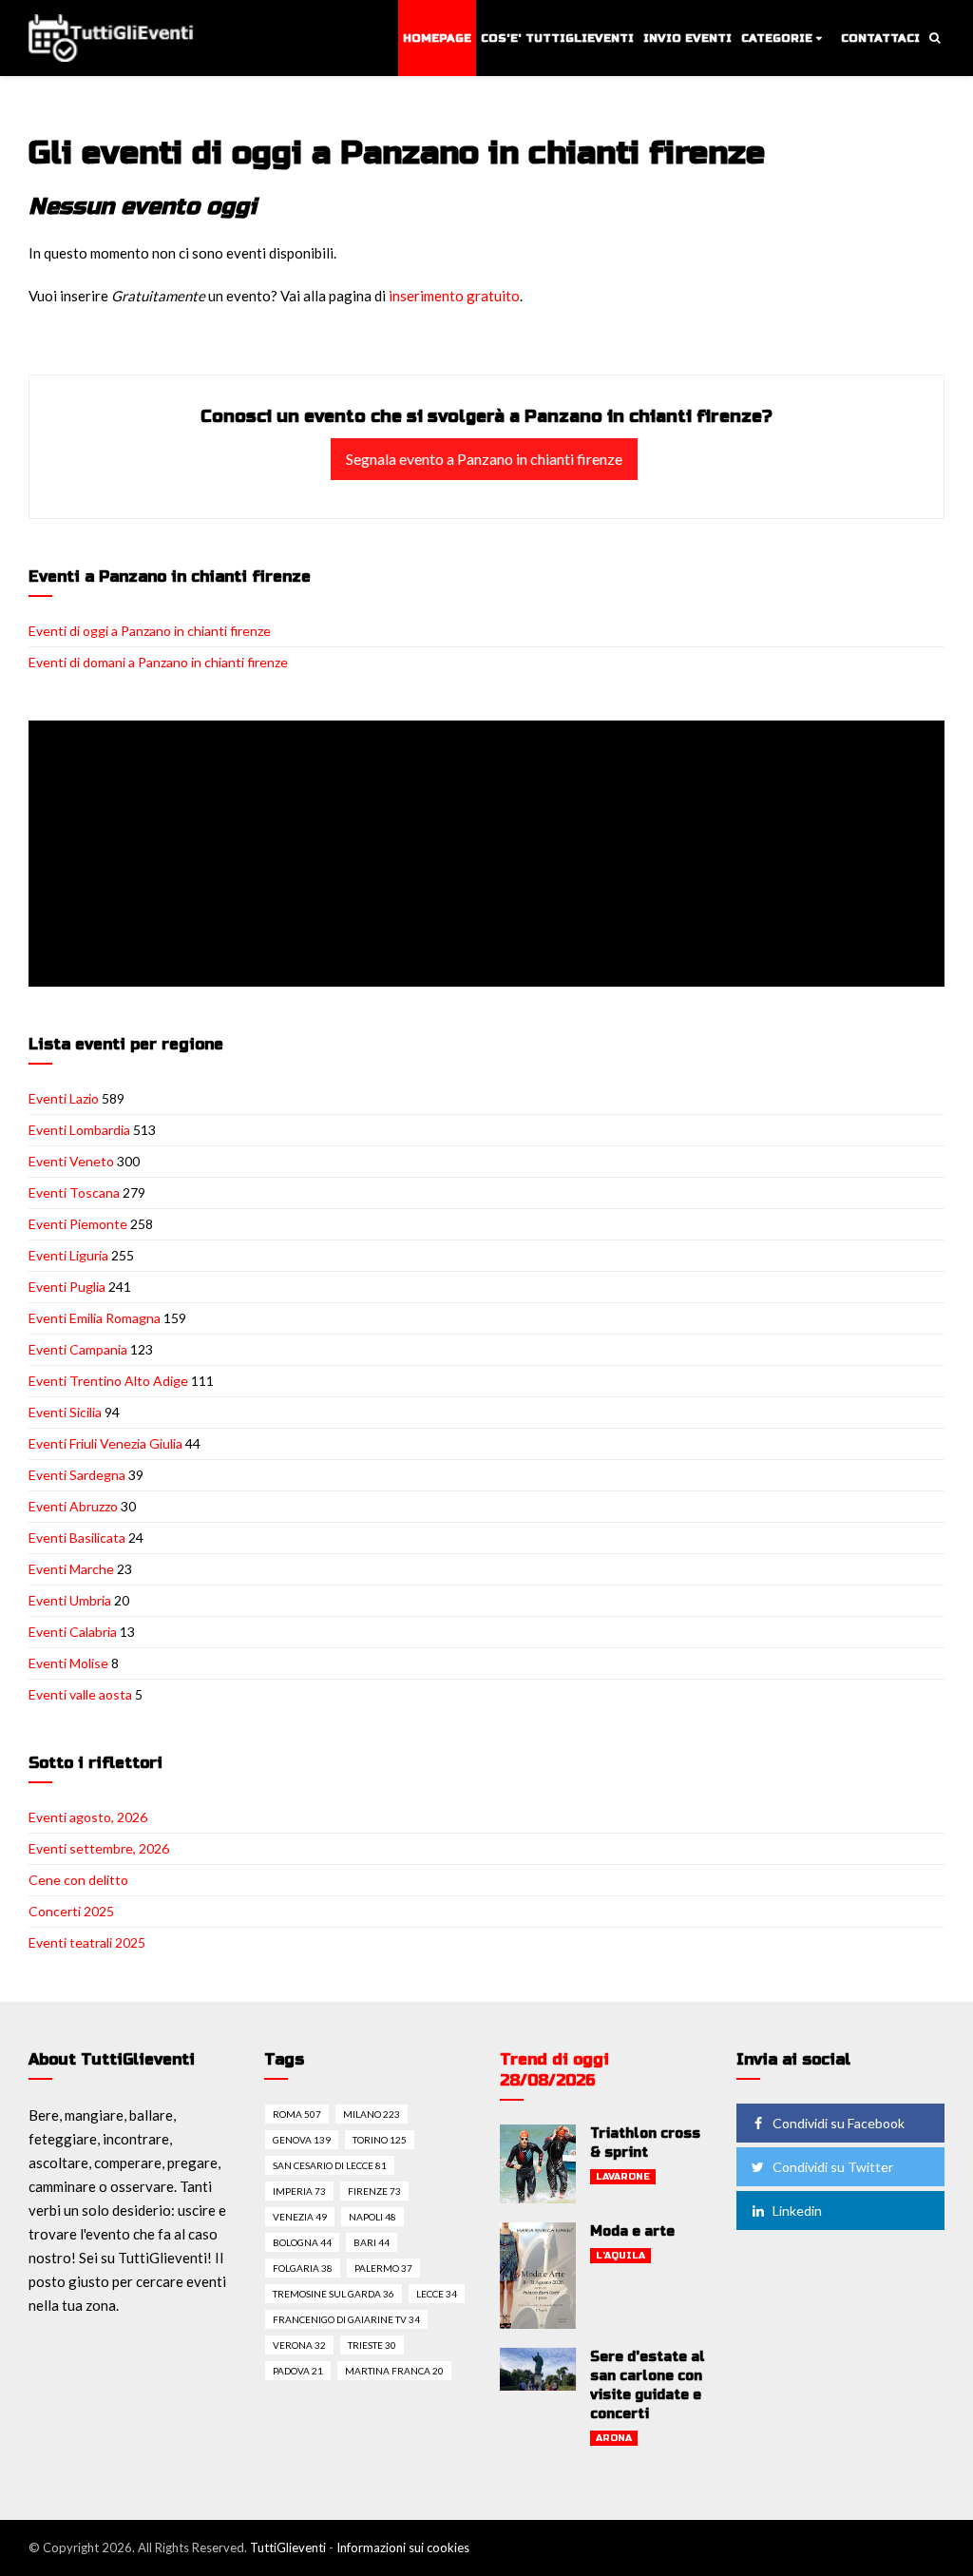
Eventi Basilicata (77, 1538)
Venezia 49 (300, 2217)
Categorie (777, 38)
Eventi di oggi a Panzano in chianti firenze (150, 631)
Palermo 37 (383, 2268)
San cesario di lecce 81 (330, 2165)
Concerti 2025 (71, 1911)
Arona (614, 2438)
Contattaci (880, 38)
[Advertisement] (490, 855)
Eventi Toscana (74, 1192)
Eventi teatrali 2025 (87, 1942)
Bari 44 (372, 2242)
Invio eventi (687, 38)
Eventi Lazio (64, 1098)
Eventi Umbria (70, 1600)
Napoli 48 (372, 2217)
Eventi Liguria (68, 1255)
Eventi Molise (68, 1663)
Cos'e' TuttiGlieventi (557, 38)
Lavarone (623, 2177)
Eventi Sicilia (65, 1412)
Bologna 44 (302, 2242)
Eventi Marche (71, 1569)
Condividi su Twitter (833, 2167)
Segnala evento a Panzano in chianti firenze (484, 459)
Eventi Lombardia (79, 1130)
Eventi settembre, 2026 (99, 1848)
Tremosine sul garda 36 (334, 2294)
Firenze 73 (374, 2191)
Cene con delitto (78, 1880)
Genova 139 (302, 2140)
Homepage (437, 38)
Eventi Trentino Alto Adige (108, 1381)
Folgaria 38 (303, 2268)
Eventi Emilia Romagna (95, 1318)
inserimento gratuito (454, 296)
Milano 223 (372, 2114)
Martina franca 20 (394, 2371)
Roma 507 (297, 2114)
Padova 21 (298, 2371)
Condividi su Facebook (839, 2123)
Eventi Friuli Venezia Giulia (105, 1443)
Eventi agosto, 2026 (88, 1817)
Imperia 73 (299, 2191)
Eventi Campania (78, 1349)
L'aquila (620, 2256)
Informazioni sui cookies (403, 2547)
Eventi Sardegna (77, 1475)
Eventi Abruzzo (73, 1506)
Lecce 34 (437, 2294)
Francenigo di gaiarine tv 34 (346, 2319)
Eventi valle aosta (80, 1694)
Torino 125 (380, 2140)
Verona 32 (299, 2345)
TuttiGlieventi (288, 2547)
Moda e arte (632, 2231)
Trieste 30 (372, 2345)
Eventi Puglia (67, 1287)
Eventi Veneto (71, 1161)
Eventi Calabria (73, 1632)
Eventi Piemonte (78, 1224)
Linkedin (797, 2211)
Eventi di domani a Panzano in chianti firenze (158, 662)
